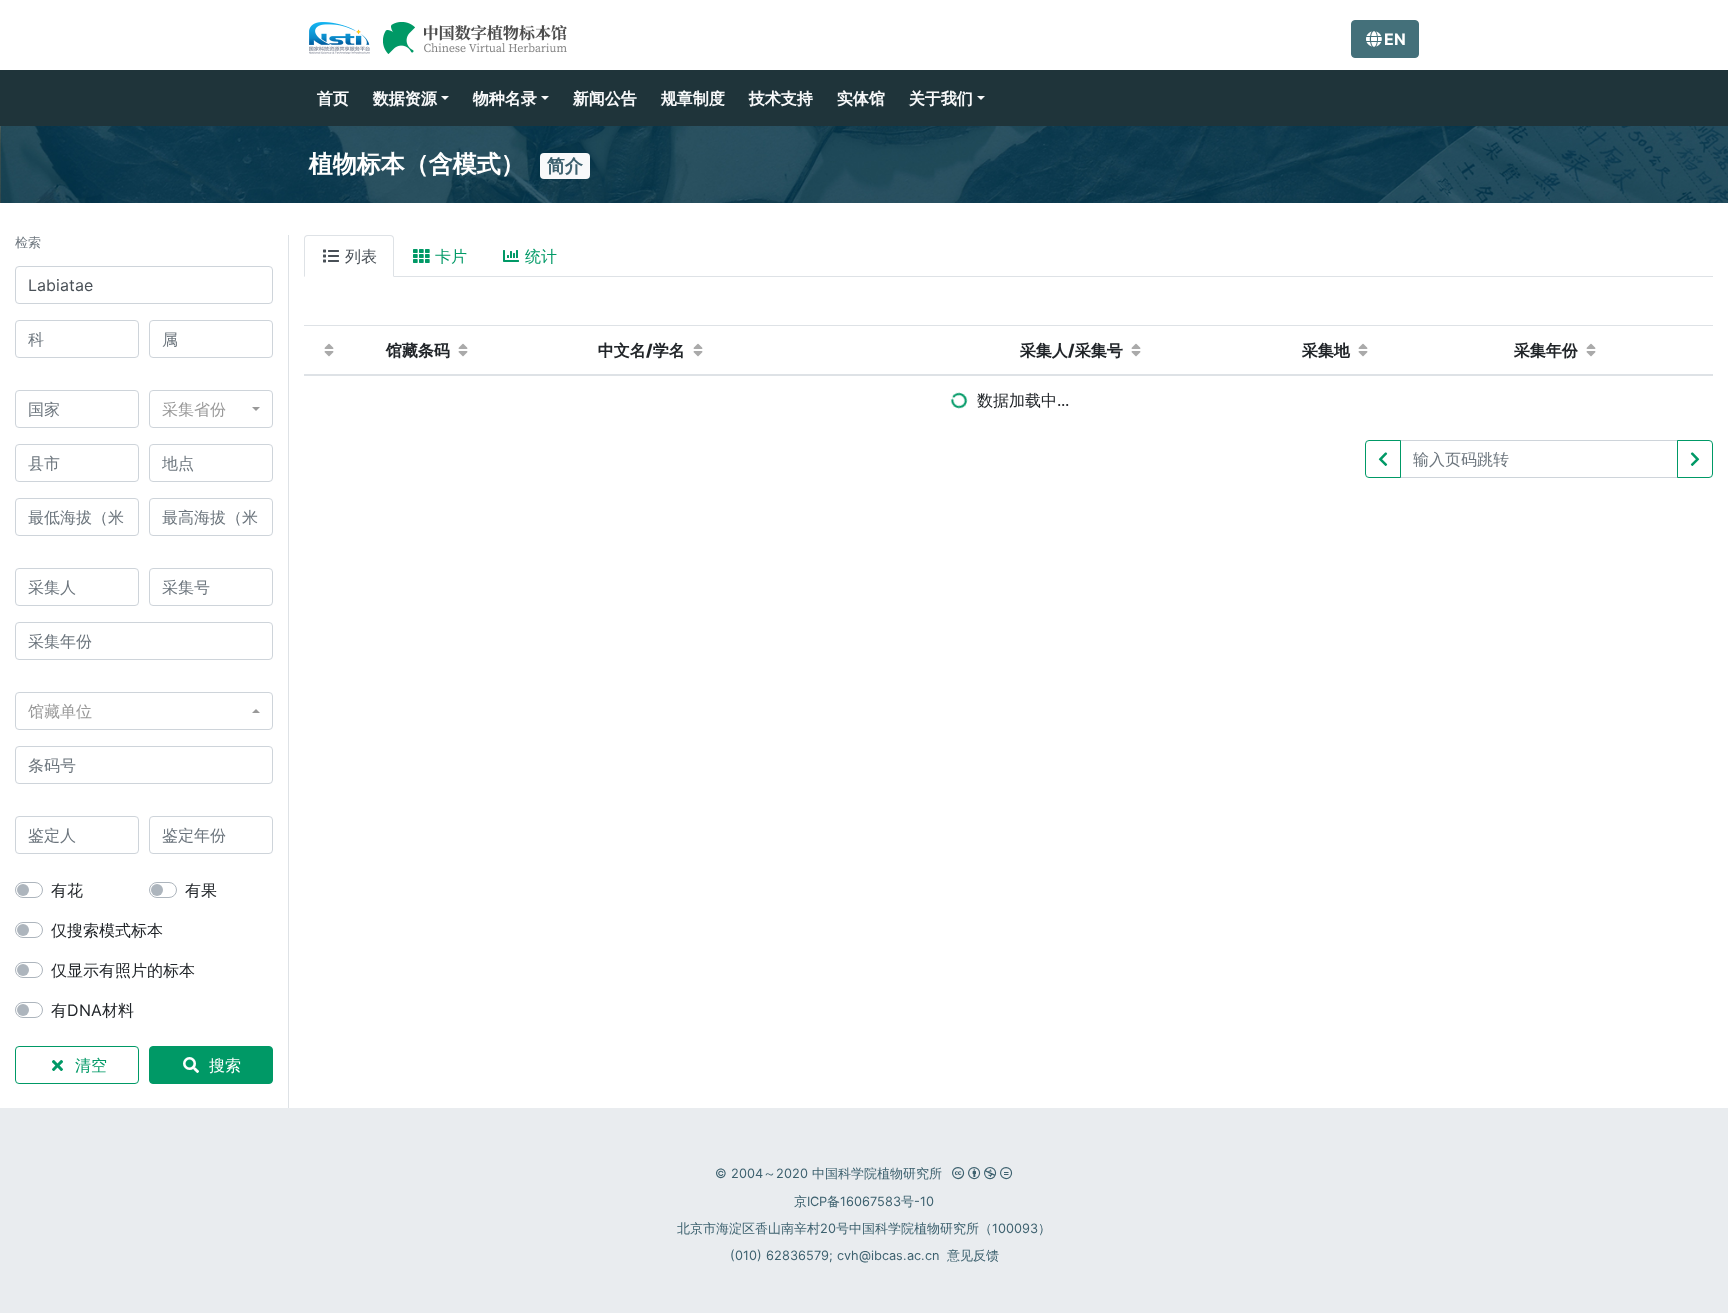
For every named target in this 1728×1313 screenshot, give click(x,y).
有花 (67, 890)
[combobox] (211, 409)
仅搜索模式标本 (107, 930)
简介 (565, 165)
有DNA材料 (92, 1010)
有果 (201, 890)
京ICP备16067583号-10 (864, 1201)
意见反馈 (973, 1255)
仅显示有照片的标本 (123, 970)
